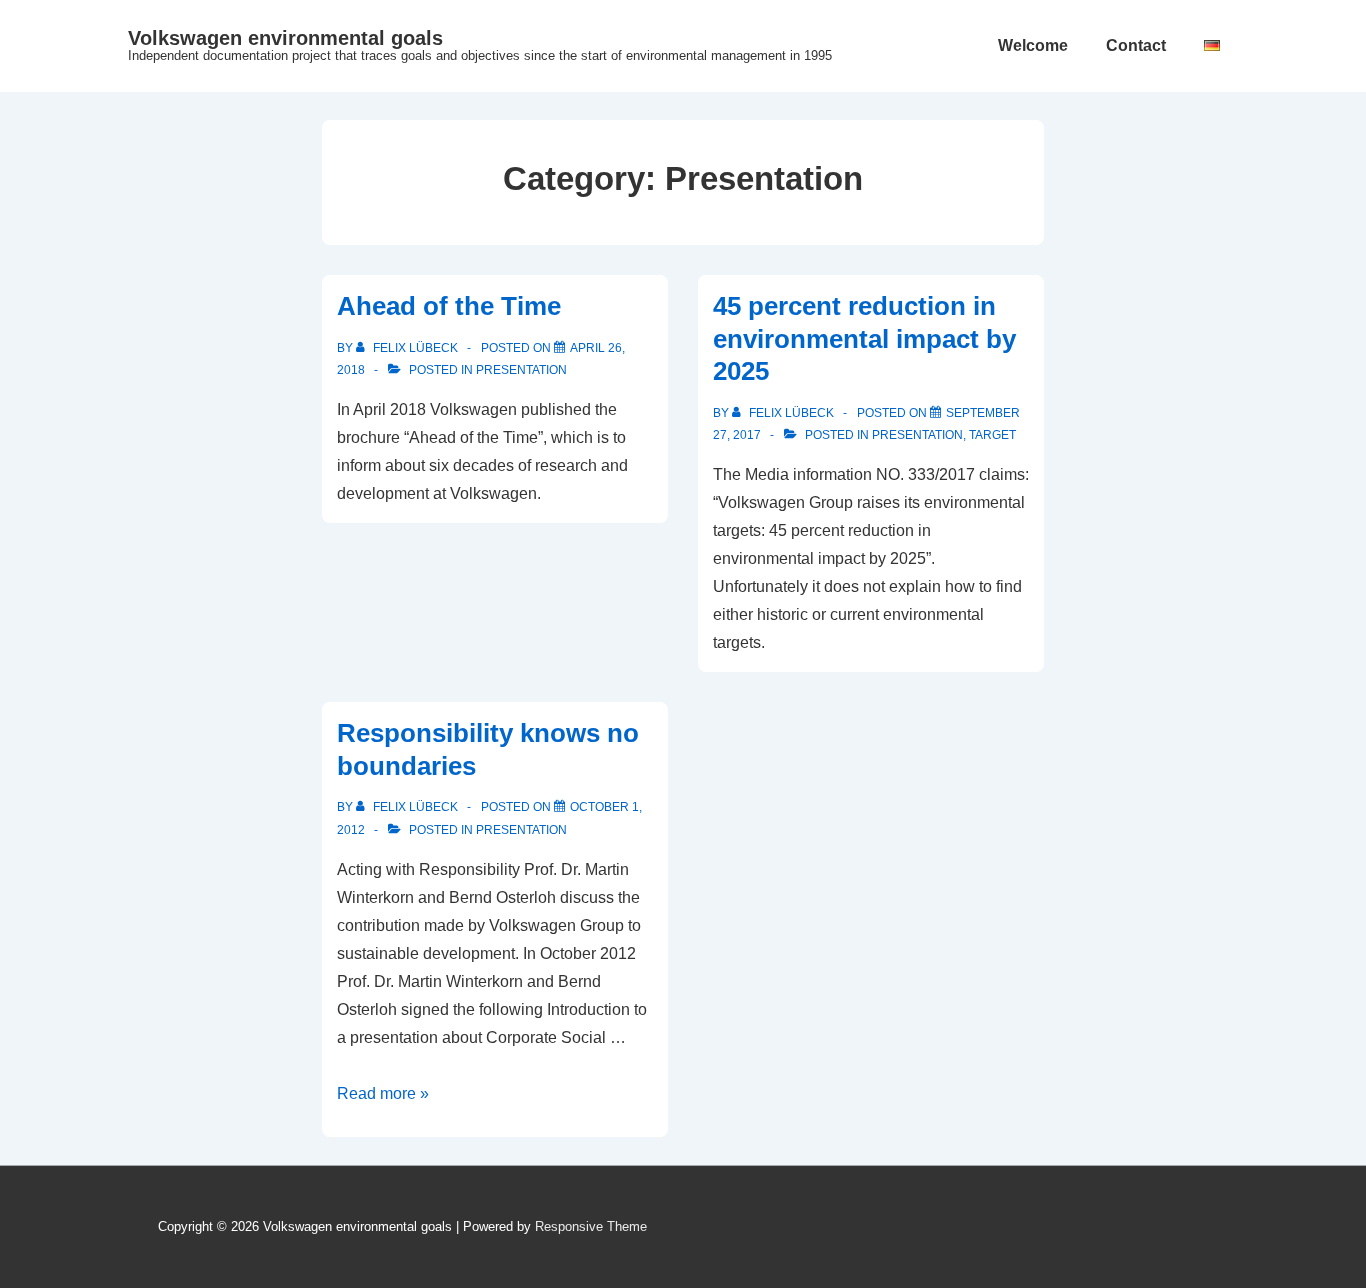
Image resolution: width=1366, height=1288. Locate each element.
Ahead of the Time (449, 306)
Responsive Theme (591, 1226)
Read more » (383, 1093)
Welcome (1033, 45)
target (992, 435)
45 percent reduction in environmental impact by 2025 (864, 338)
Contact (1136, 45)
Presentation (521, 370)
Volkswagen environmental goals (285, 38)
